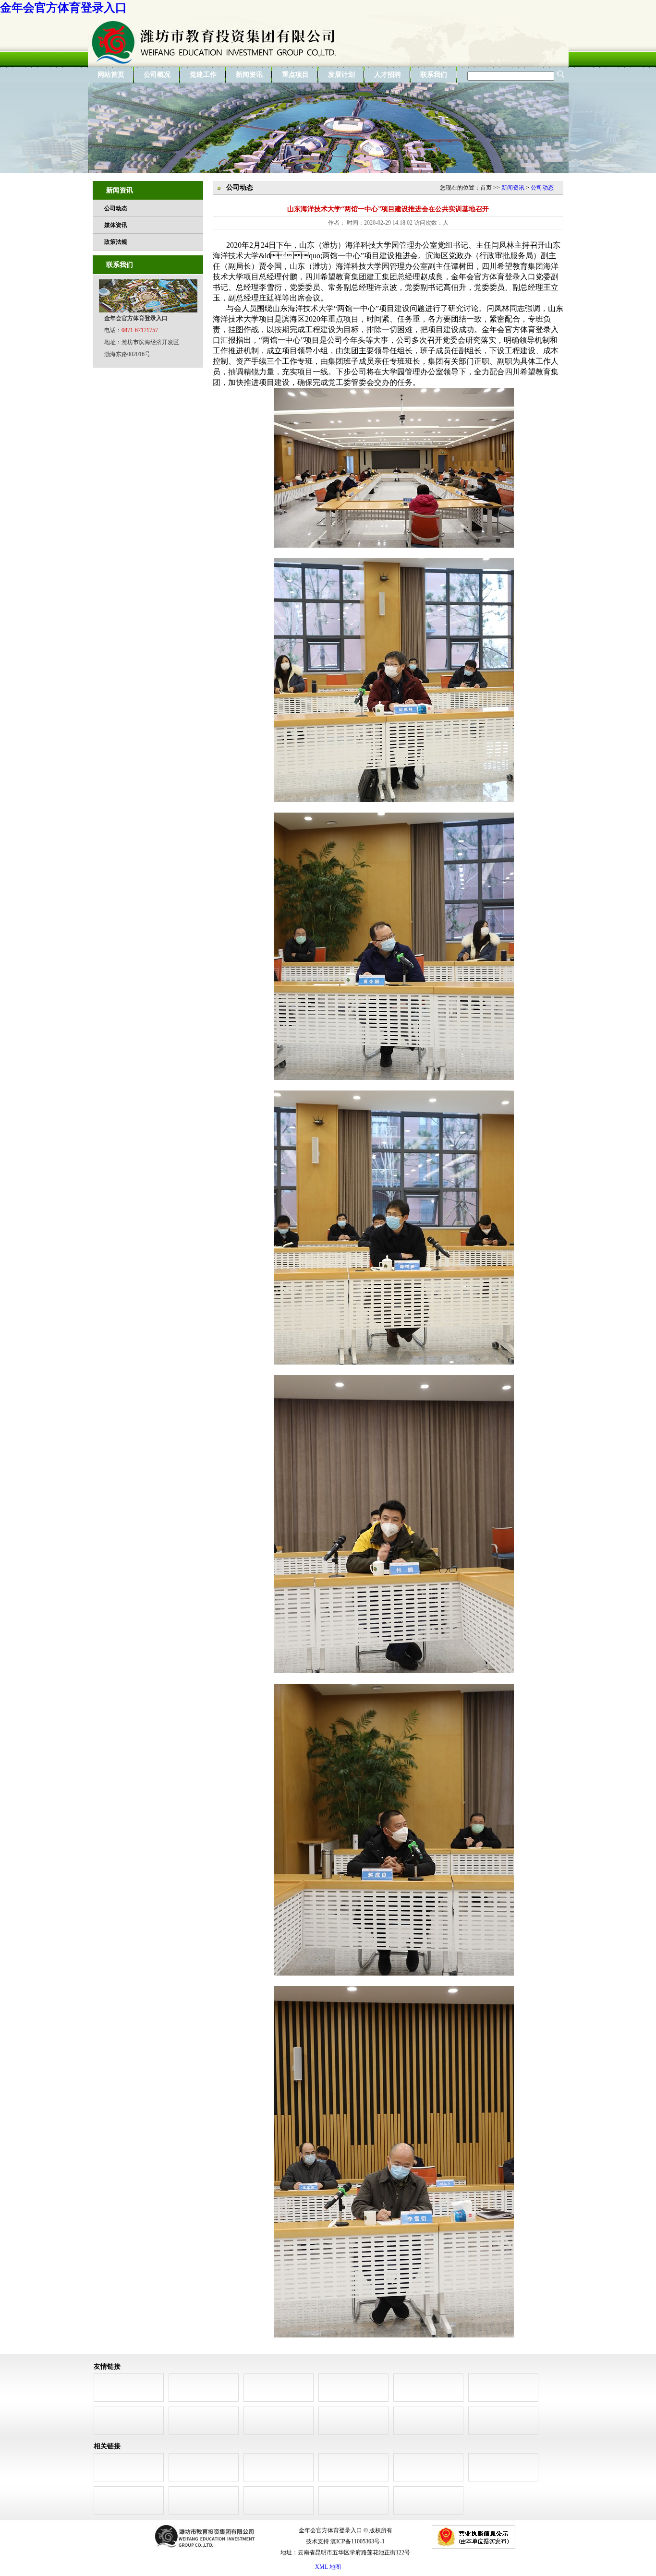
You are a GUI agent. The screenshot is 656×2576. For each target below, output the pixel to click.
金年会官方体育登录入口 (63, 8)
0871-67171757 (140, 330)
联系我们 (434, 75)
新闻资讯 (249, 75)
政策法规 (116, 242)
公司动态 (116, 208)
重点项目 (295, 75)
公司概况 (157, 75)
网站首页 (111, 75)
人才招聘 (388, 75)
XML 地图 (328, 2567)
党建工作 (203, 75)
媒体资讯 (116, 225)
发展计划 (341, 75)
